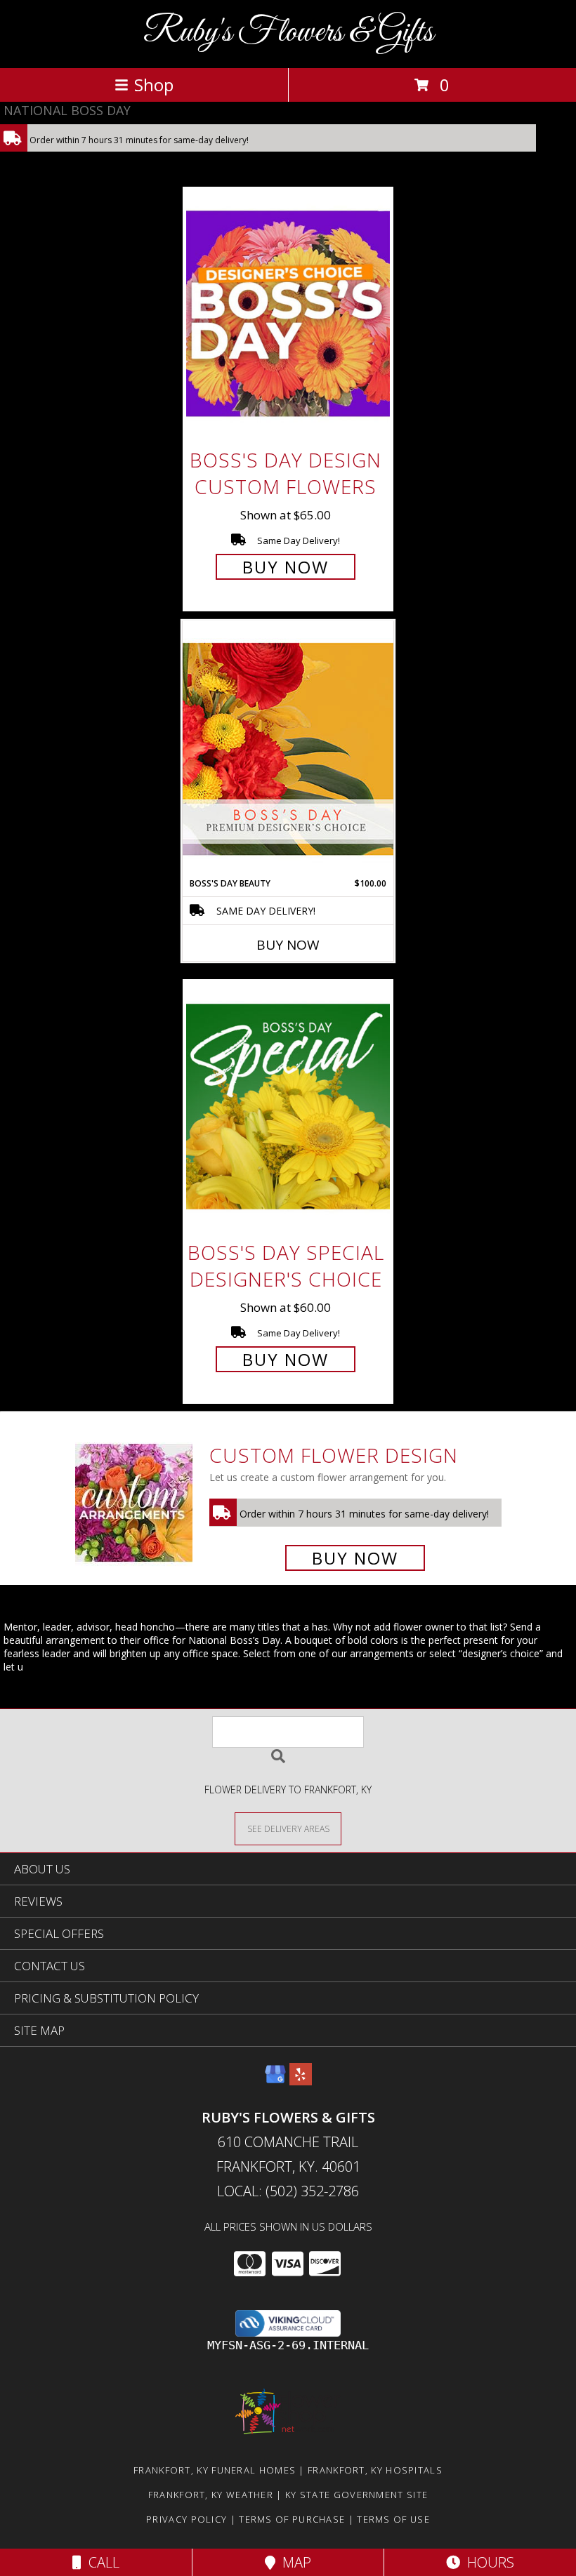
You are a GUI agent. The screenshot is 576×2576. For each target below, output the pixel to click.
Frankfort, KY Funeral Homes (215, 2470)
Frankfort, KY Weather (211, 2495)
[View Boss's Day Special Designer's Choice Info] (288, 1107)
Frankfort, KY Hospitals (375, 2470)
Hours (487, 2562)
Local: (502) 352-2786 (288, 2191)
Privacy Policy (186, 2519)
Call (100, 2562)
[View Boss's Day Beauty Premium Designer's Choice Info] (288, 749)
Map (293, 2562)
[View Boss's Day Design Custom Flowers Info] (288, 313)
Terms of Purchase (292, 2519)
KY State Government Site (356, 2495)
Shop (154, 85)
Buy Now (286, 567)
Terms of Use (393, 2519)
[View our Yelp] (301, 2081)
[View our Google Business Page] (275, 2081)
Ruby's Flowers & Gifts (288, 33)
